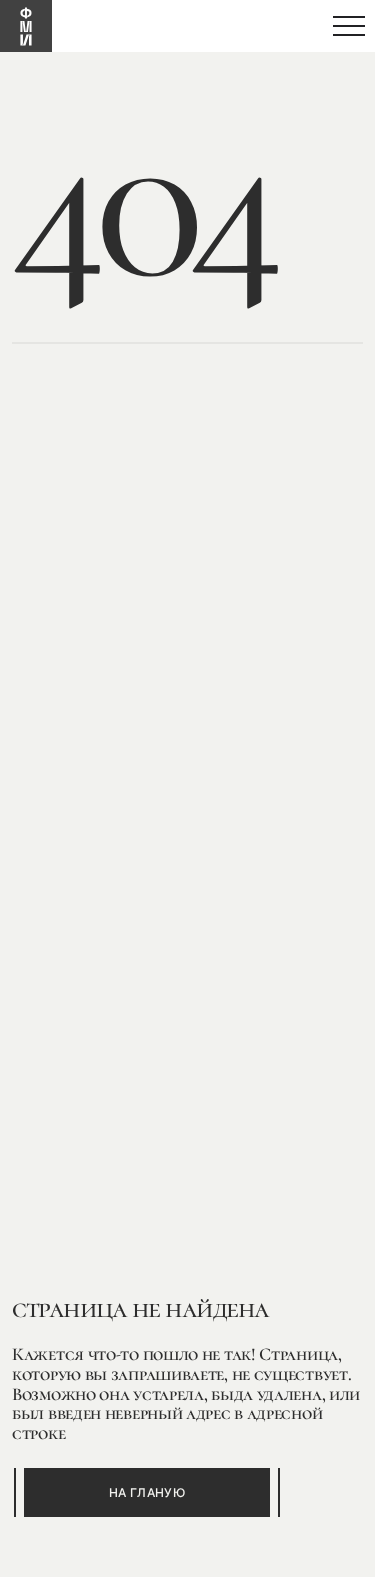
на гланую (147, 1492)
